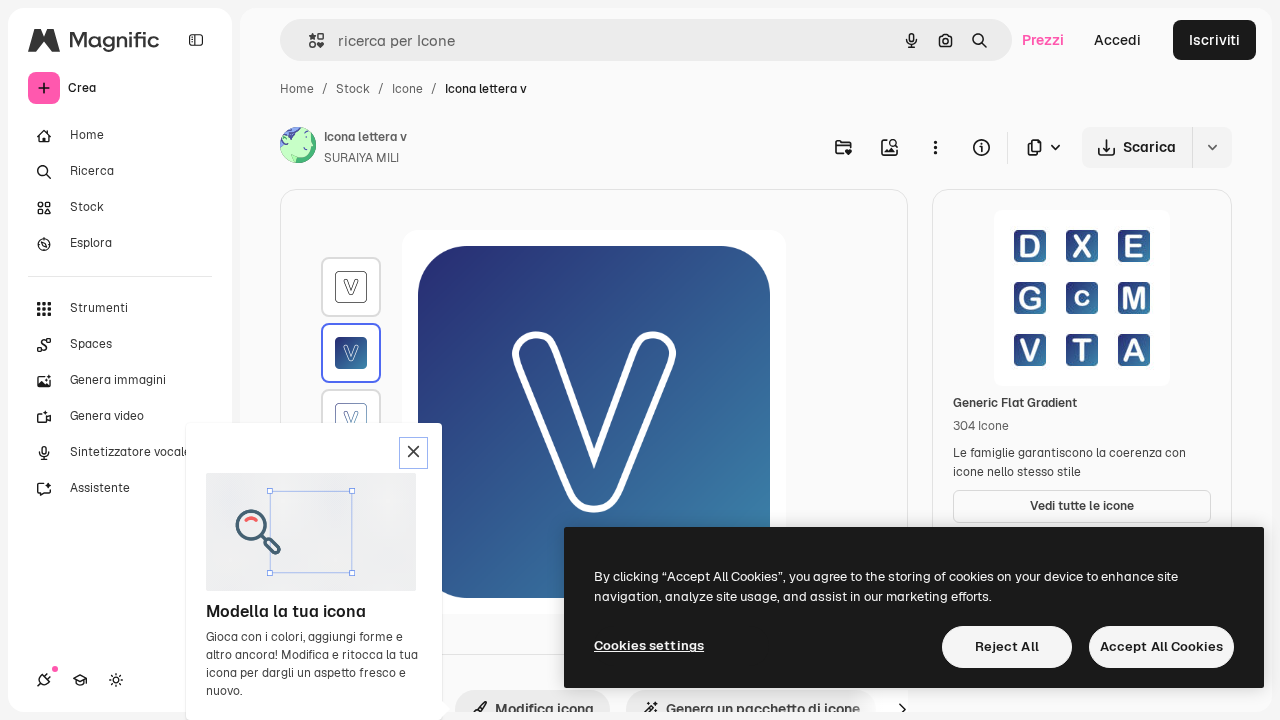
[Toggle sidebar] (196, 40)
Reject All (1007, 646)
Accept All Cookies (1161, 646)
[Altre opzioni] (935, 147)
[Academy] (80, 680)
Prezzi (1043, 40)
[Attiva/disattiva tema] (116, 680)
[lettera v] (351, 287)
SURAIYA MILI (361, 158)
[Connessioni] (44, 680)
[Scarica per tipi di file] (1045, 147)
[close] (413, 453)
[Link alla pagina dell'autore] (298, 148)
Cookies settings (649, 645)
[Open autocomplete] (308, 40)
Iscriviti (1214, 40)
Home (297, 89)
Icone (407, 89)
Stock (353, 89)
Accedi (1117, 40)
